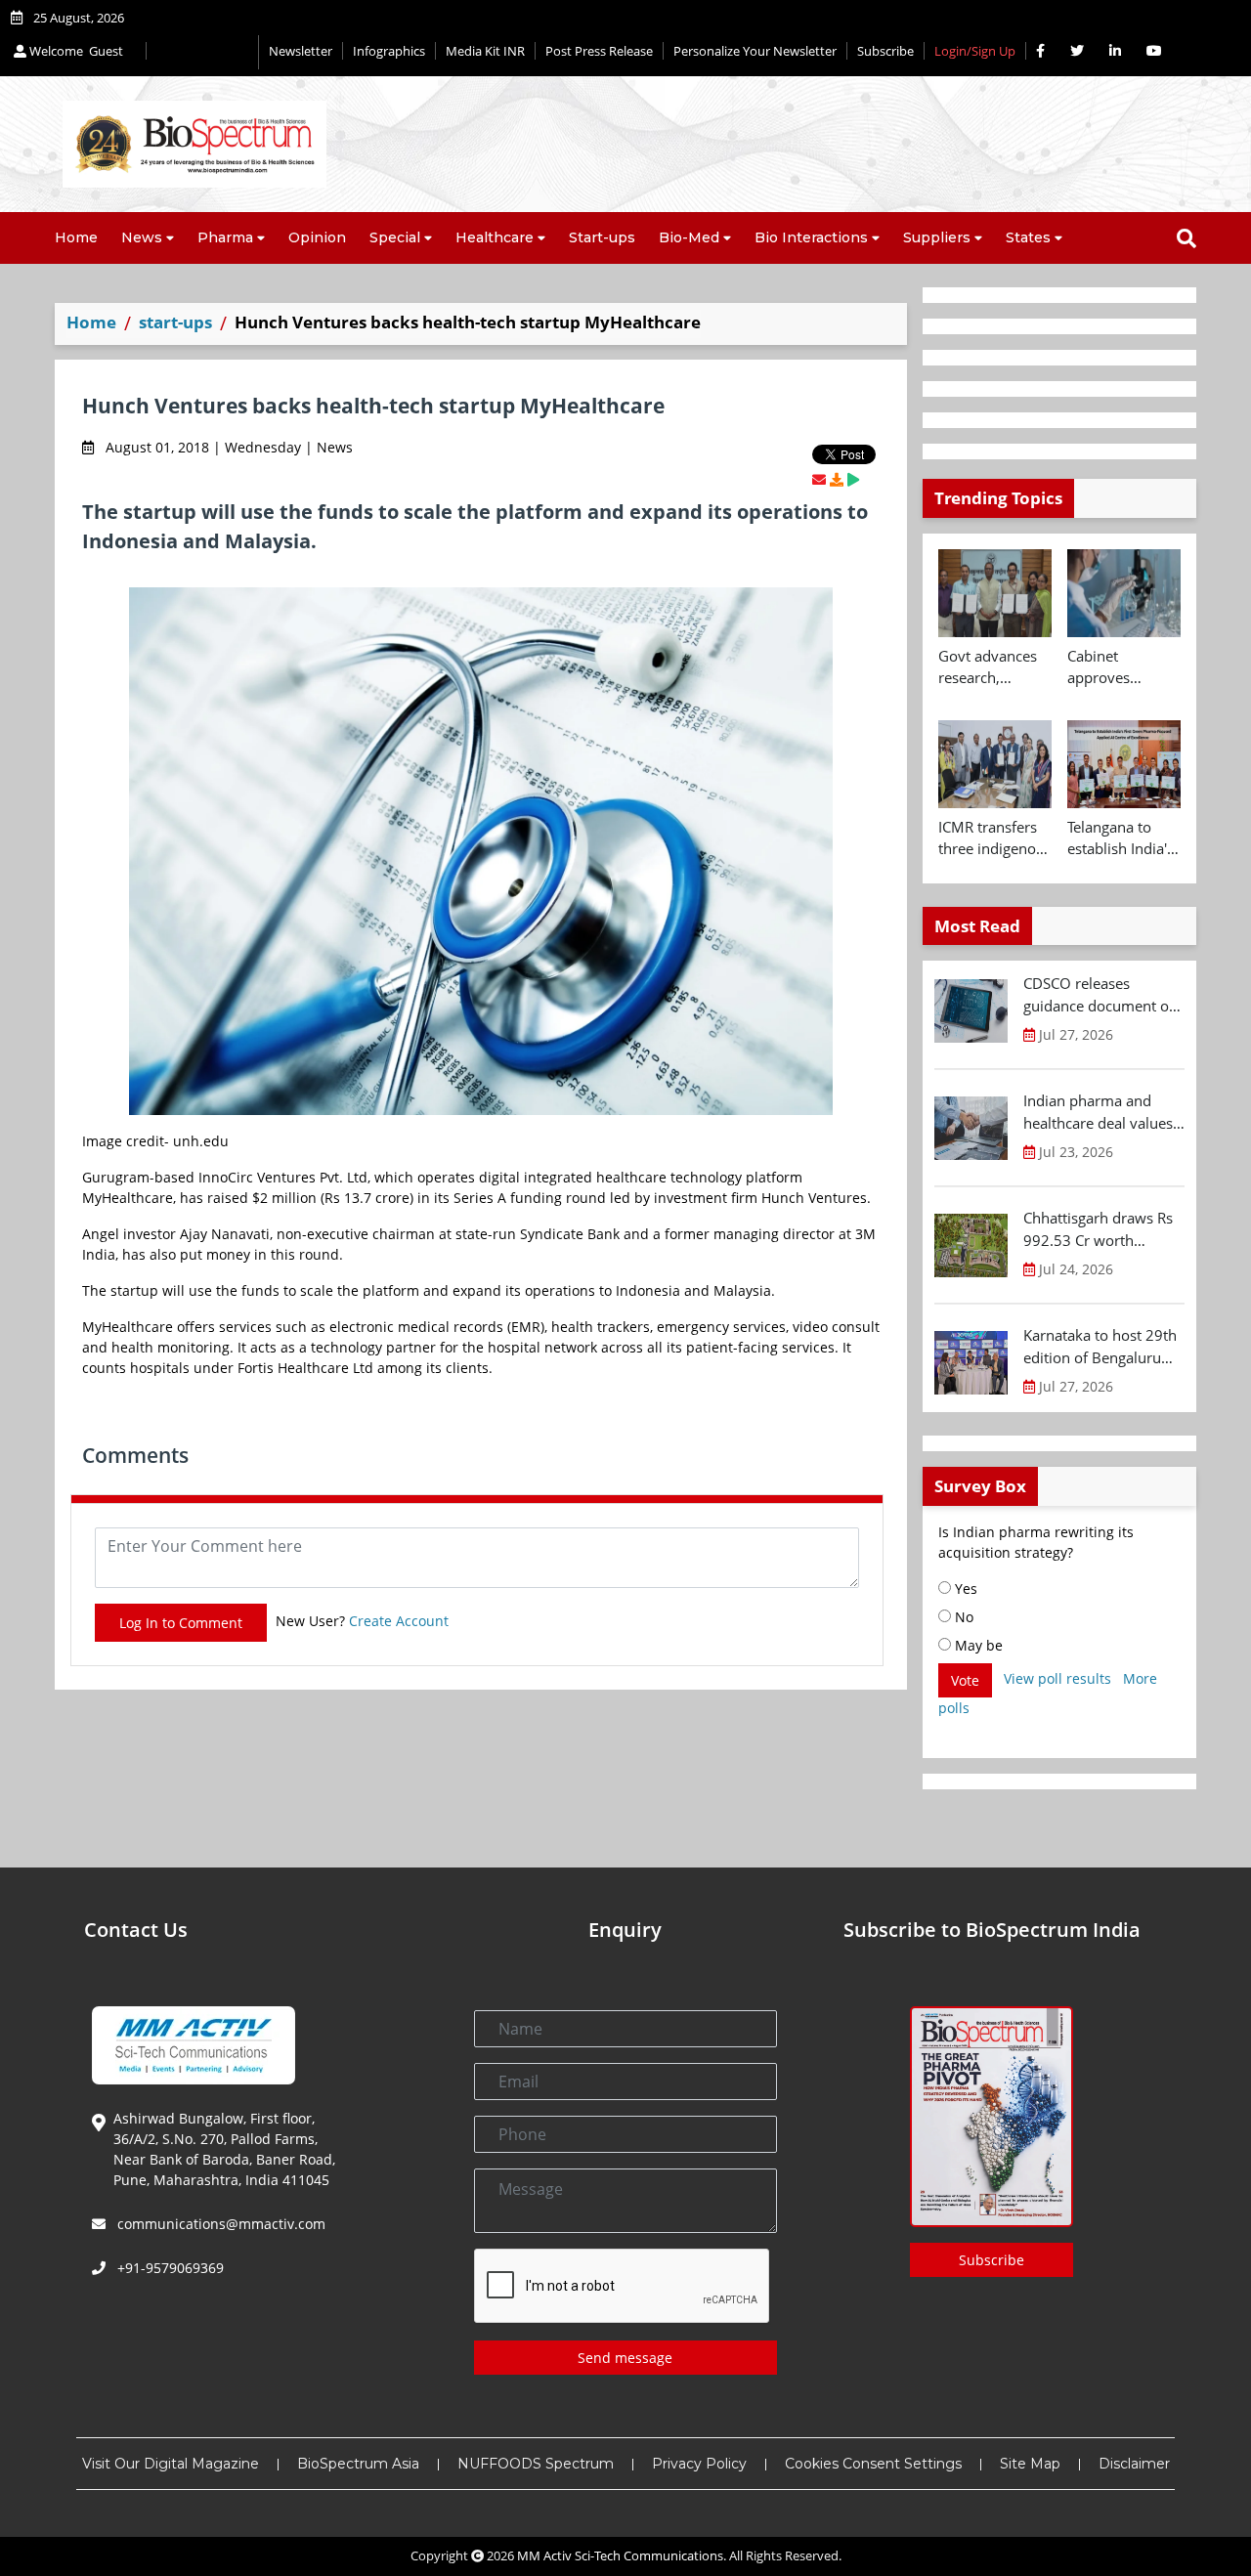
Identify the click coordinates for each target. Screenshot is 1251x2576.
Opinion (317, 237)
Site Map (1030, 2464)
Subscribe (885, 51)
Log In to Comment (181, 1623)
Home (76, 237)
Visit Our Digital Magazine (171, 2464)
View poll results (1057, 1678)
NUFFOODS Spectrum (536, 2464)
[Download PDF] (837, 479)
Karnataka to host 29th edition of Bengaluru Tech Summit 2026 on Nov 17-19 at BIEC (1100, 1347)
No (962, 1617)
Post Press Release (599, 51)
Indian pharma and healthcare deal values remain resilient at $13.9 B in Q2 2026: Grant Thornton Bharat (1100, 1112)
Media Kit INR (485, 51)
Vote (965, 1680)
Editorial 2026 (202, 52)
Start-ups (602, 237)
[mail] (819, 479)
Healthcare (495, 237)
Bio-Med (689, 237)
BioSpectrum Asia (358, 2464)
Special (395, 237)
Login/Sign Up (975, 51)
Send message (625, 2358)
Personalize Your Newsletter (755, 51)
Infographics (389, 51)
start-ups (175, 322)
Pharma (225, 237)
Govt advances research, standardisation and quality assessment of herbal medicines (991, 667)
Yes (964, 1589)
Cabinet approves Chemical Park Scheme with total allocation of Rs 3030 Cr (1117, 667)
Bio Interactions (811, 237)
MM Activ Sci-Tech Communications (620, 2555)
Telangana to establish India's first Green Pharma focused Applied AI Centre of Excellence (1122, 838)
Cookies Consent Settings (873, 2464)
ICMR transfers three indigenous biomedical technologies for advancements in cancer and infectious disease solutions (995, 838)
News (142, 237)
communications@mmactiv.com (219, 2224)
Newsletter (301, 51)
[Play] (853, 479)
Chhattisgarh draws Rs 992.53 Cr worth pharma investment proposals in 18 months (1103, 1229)
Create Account (399, 1621)
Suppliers (937, 237)
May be (977, 1645)
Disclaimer (1134, 2464)
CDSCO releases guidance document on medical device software (1100, 995)
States (1028, 237)
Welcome (75, 51)
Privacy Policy (699, 2464)
